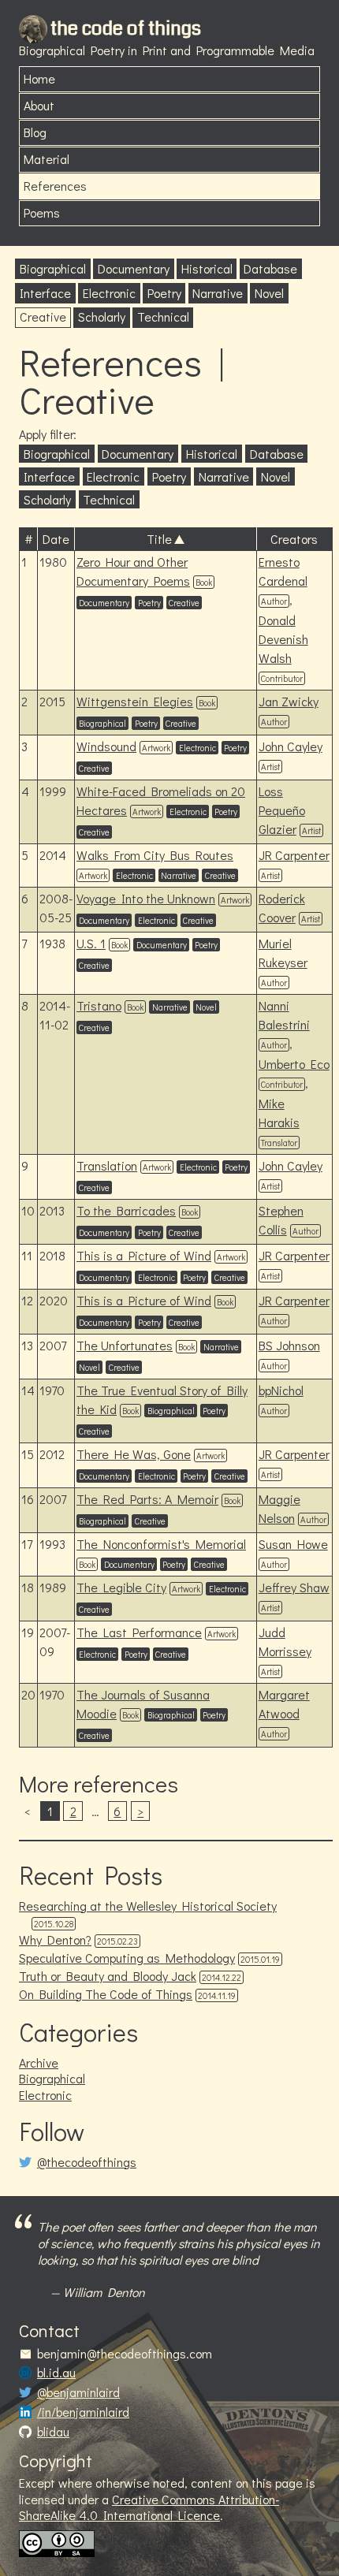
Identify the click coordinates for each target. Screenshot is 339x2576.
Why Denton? (55, 1939)
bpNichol (281, 1390)
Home (39, 78)
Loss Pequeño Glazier (282, 810)
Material (47, 159)
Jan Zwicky (289, 701)
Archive (39, 2062)
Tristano (99, 1005)
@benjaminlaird (78, 2392)
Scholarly (102, 316)
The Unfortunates (125, 1345)
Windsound (106, 746)
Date (56, 539)
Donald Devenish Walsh (283, 639)
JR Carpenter (294, 855)
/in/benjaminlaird (83, 2412)
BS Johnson (289, 1345)
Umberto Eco (294, 1064)
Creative (43, 316)
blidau (53, 2432)
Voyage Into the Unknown (146, 898)
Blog (35, 132)
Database (270, 268)
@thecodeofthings (87, 2162)
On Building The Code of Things (106, 1994)
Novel (269, 293)
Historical (207, 268)
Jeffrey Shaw (294, 1587)
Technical (163, 316)
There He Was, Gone (134, 1454)
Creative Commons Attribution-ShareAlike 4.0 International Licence (149, 2507)
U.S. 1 (91, 943)
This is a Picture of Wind (144, 1255)
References (55, 186)
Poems (42, 212)
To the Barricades (126, 1210)
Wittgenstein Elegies (135, 701)
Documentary (134, 268)
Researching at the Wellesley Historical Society (148, 1906)
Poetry (164, 293)
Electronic (109, 293)
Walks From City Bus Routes (155, 855)
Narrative (218, 293)
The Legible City (121, 1587)
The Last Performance (139, 1632)
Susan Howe (293, 1544)
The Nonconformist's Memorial (161, 1544)
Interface (45, 293)
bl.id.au (56, 2373)
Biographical (53, 268)
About (39, 105)
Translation (107, 1165)
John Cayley (291, 746)
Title (159, 539)
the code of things (126, 28)
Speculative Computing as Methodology (127, 1958)
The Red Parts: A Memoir (147, 1499)
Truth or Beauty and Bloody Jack (108, 1976)
